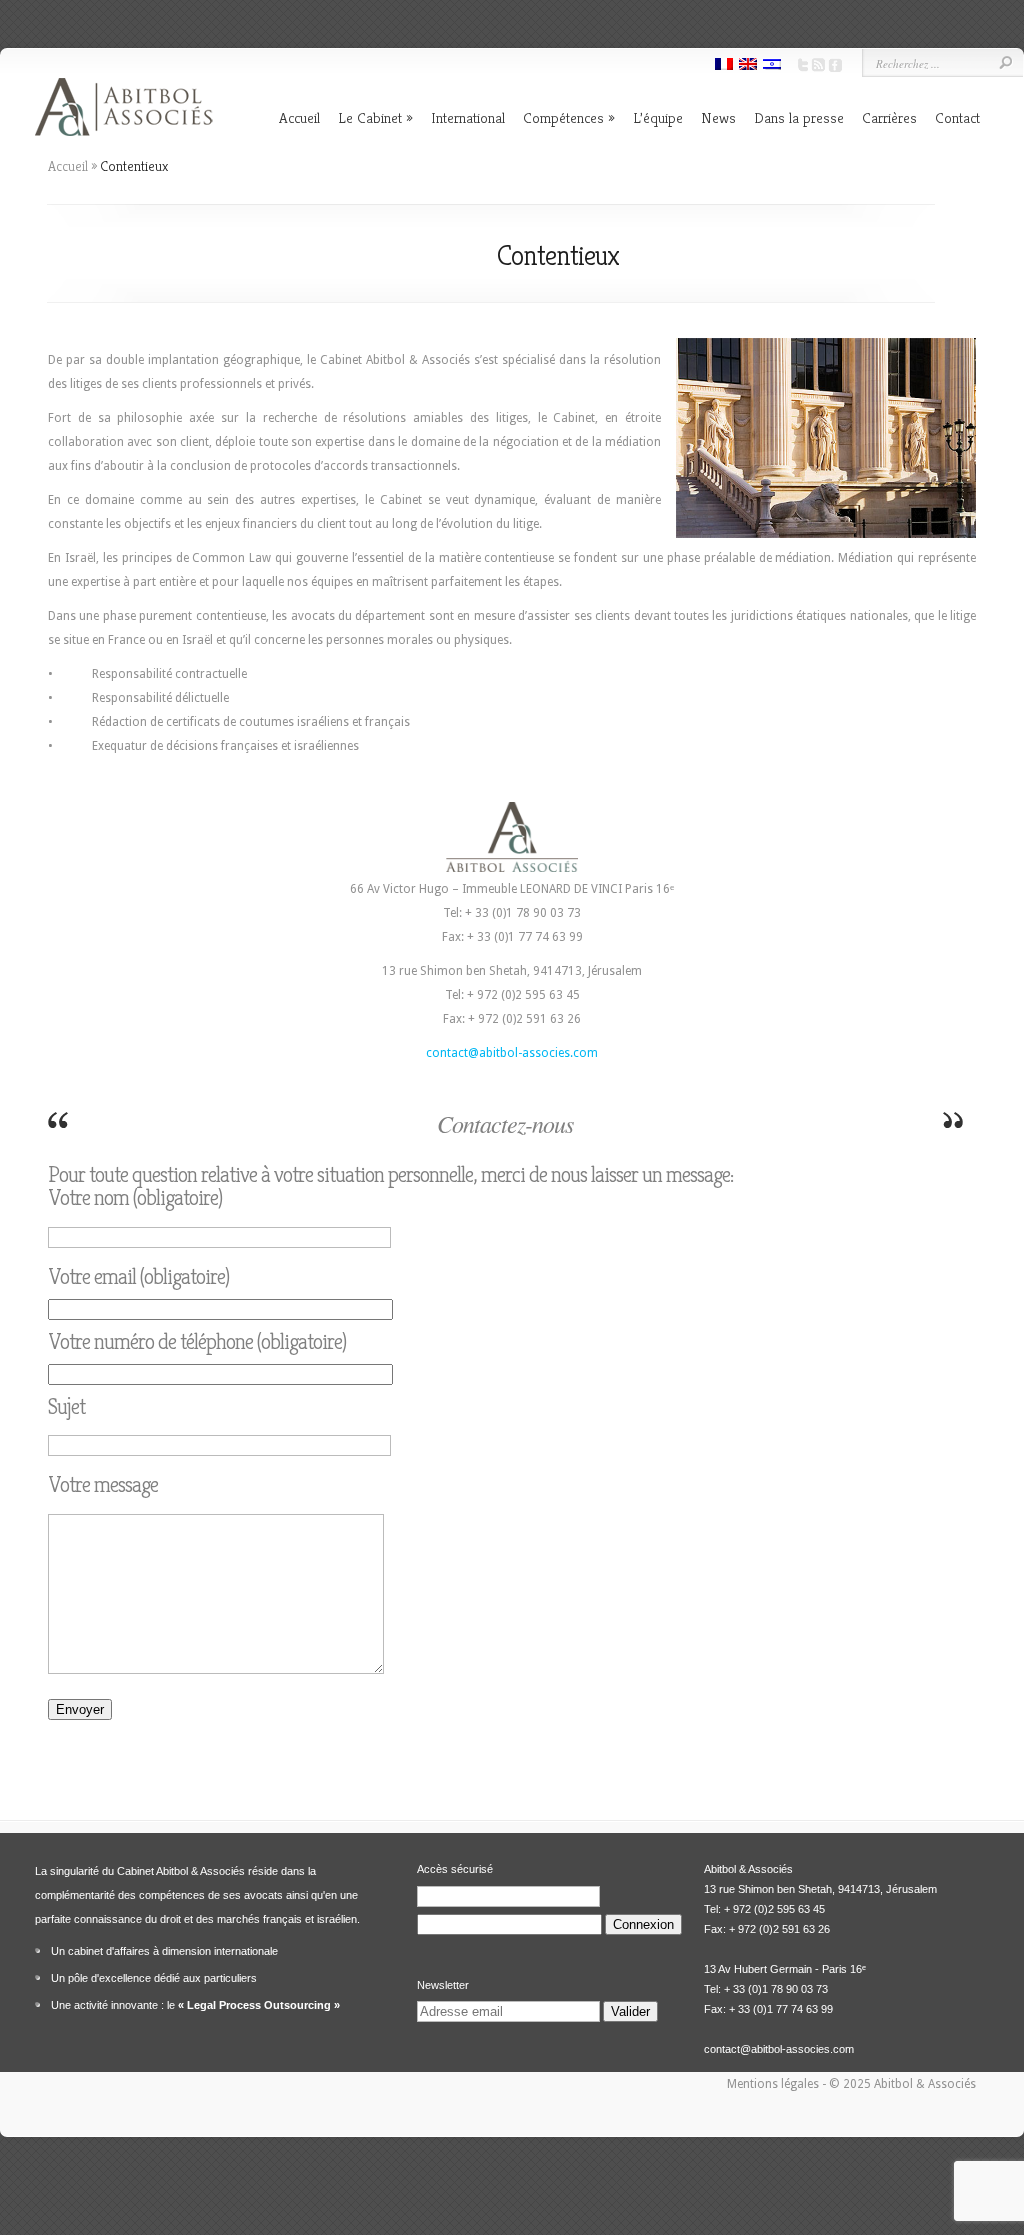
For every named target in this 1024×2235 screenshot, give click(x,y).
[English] (748, 66)
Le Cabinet (370, 117)
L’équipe (658, 117)
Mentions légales (774, 2084)
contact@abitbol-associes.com (512, 1053)
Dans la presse (799, 117)
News (718, 117)
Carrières (889, 117)
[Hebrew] (772, 66)
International (468, 117)
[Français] (724, 66)
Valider (630, 2011)
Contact (957, 117)
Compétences (563, 117)
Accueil (299, 117)
